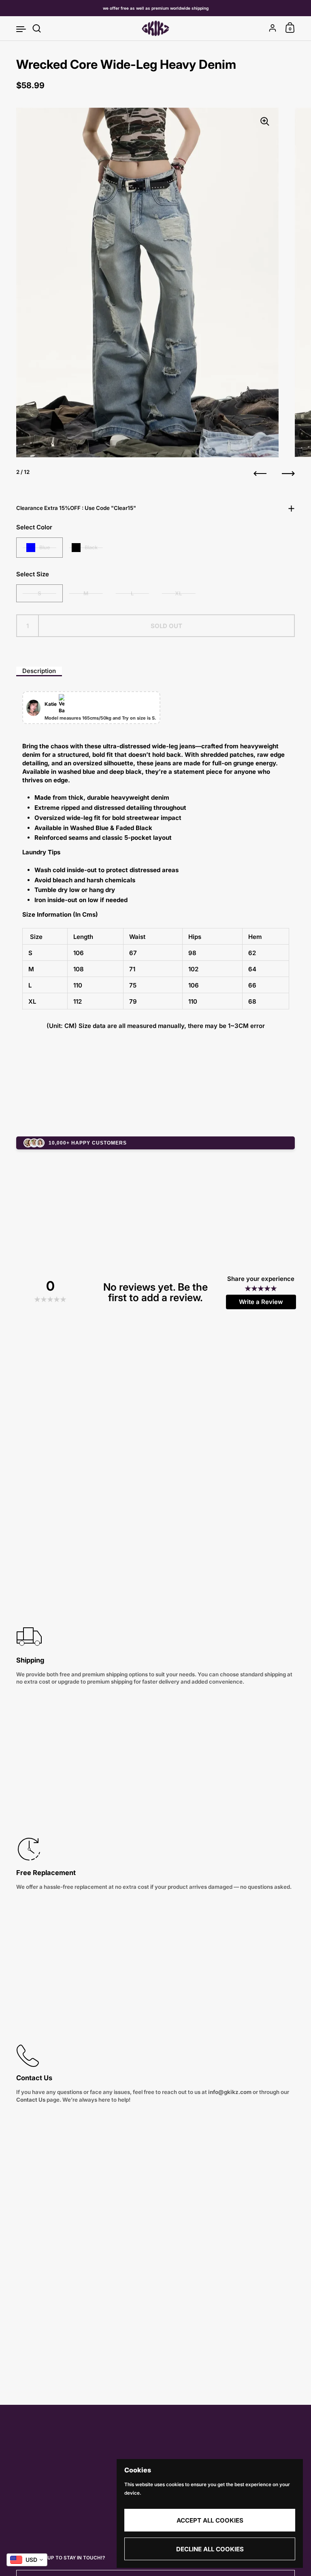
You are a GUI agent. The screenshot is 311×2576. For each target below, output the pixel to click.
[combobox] (27, 2560)
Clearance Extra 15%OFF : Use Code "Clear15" (76, 508)
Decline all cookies (210, 2549)
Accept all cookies (210, 2520)
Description (39, 671)
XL (179, 593)
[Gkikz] (155, 28)
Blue (45, 547)
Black (91, 547)
